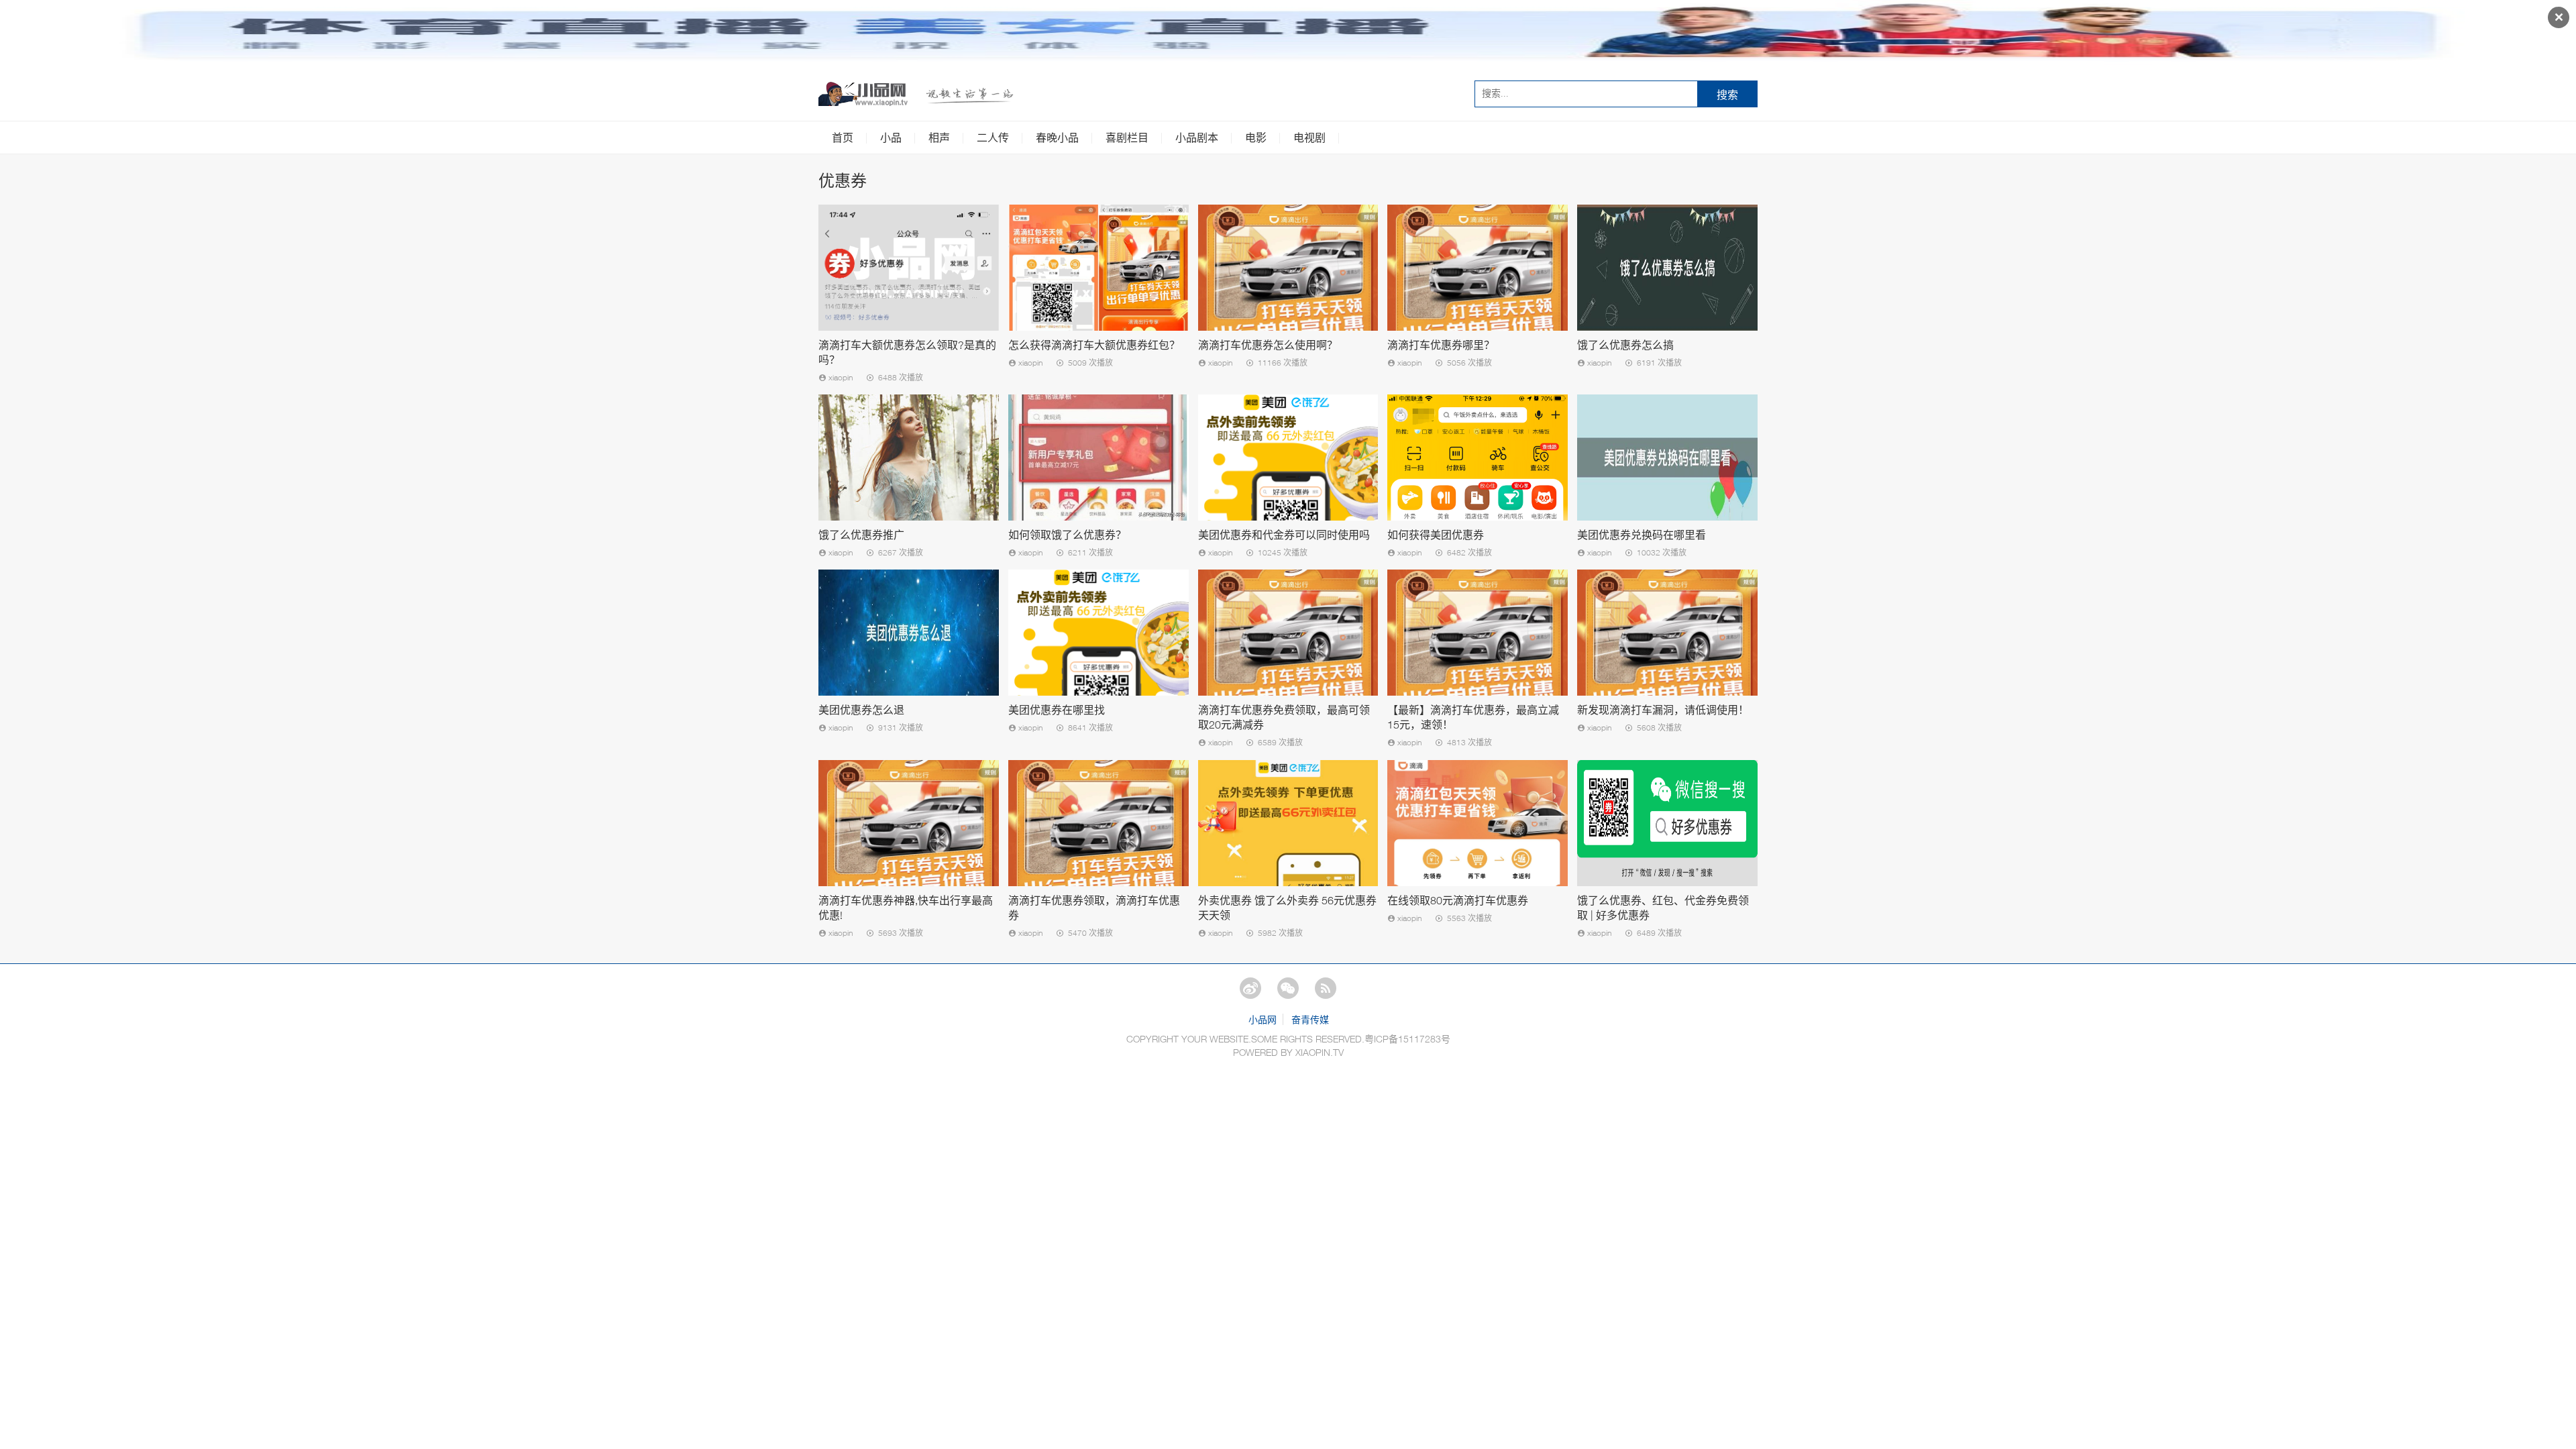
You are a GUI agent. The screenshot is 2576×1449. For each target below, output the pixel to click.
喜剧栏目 (1127, 138)
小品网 (1263, 1019)
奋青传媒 (1310, 1019)
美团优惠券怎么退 (861, 710)
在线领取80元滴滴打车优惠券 (1458, 900)
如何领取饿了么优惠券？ (1067, 535)
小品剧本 (1197, 138)
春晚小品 (1057, 138)
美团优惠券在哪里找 (1057, 710)
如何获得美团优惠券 (1436, 535)
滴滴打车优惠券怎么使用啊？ (1268, 345)
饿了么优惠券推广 (861, 535)
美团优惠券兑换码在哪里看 (1642, 535)
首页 (843, 138)
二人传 (993, 138)
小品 (891, 138)
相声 (939, 138)
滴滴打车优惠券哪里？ (1441, 345)
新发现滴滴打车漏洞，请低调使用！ (1663, 710)
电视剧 (1309, 138)
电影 (1256, 138)
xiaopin (840, 377)
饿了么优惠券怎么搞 (1625, 345)
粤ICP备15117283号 (1407, 1039)
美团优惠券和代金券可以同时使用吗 (1284, 535)
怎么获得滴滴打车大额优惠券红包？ (1094, 345)
